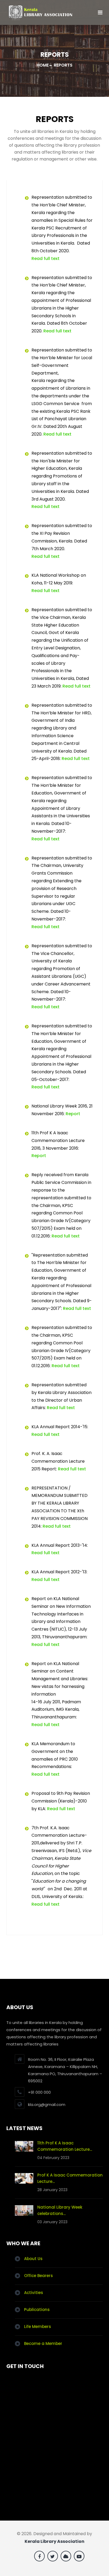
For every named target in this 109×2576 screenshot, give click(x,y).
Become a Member (43, 2343)
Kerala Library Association (54, 2541)
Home (43, 65)
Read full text (46, 259)
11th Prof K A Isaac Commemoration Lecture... (65, 2146)
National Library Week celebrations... (60, 2210)
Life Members (38, 2327)
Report (73, 1114)
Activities (34, 2293)
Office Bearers (38, 2276)
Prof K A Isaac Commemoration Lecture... (70, 2178)
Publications (37, 2310)
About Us (33, 2259)
